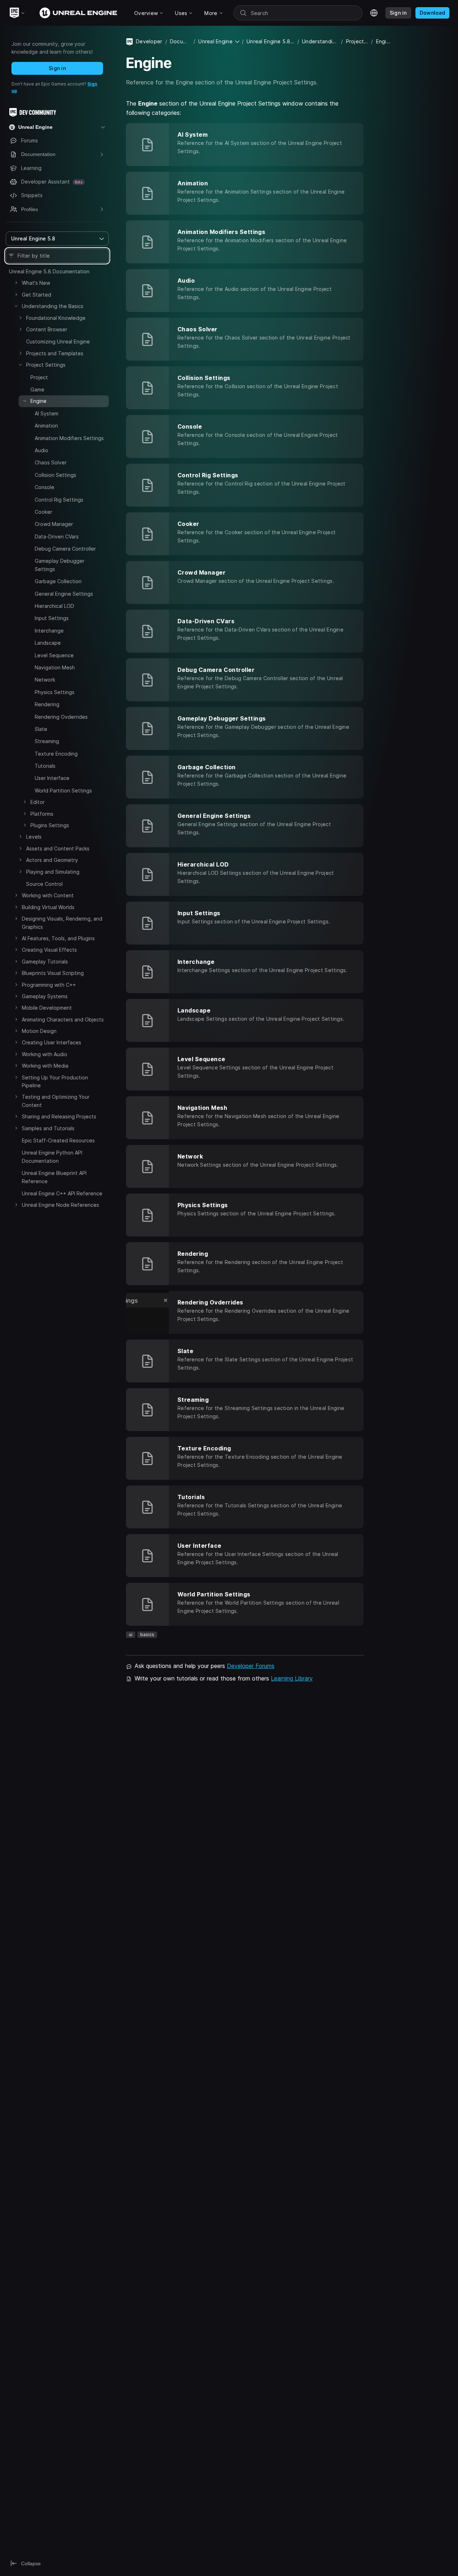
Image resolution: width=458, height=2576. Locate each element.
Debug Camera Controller (65, 549)
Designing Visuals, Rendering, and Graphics (62, 923)
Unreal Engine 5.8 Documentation (49, 271)
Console (45, 487)
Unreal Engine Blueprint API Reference (54, 1177)
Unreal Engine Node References (60, 1205)
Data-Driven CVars (57, 536)
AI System (47, 413)
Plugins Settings (50, 825)
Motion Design (39, 1031)
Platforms (42, 814)
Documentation (180, 41)
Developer (149, 41)
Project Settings (46, 365)
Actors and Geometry (52, 860)
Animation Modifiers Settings (69, 438)
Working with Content (48, 895)
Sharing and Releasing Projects (59, 1116)
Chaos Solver (51, 462)
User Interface (52, 778)
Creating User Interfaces (52, 1042)
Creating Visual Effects (49, 950)
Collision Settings (55, 475)
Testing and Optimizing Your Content (56, 1101)
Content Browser (47, 329)
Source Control (44, 884)
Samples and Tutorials (48, 1128)
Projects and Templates (55, 353)
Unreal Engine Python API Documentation (52, 1157)
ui (131, 1635)
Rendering (47, 704)
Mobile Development (47, 1008)
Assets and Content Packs (58, 848)
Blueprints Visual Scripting (53, 973)
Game (37, 389)
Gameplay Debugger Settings (60, 565)
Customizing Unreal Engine (58, 341)
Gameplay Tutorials (45, 962)
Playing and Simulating (53, 872)
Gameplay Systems (45, 996)
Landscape (48, 643)
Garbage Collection (58, 581)
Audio (42, 450)
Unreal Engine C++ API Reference (62, 1193)
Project (39, 377)
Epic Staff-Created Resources (58, 1140)
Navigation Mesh (55, 667)
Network (45, 680)
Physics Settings (55, 692)
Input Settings (52, 618)
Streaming (47, 741)
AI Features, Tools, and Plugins (58, 938)
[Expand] (16, 283)
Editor (38, 802)
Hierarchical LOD (54, 606)
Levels (34, 837)
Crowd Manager (54, 524)
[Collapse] (16, 306)
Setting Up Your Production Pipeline (55, 1081)
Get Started (36, 295)
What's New (36, 283)
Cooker (43, 512)
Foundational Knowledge (56, 318)
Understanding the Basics (53, 306)
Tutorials (45, 766)
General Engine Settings (64, 594)
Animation (46, 426)
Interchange (49, 631)
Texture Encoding (56, 754)
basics (147, 1635)
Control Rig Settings (59, 500)
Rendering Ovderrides (61, 717)
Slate (41, 729)
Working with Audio (45, 1054)
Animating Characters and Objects (63, 1019)
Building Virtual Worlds (48, 907)
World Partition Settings (63, 791)
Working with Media (45, 1066)
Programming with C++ (49, 985)
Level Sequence (54, 655)
